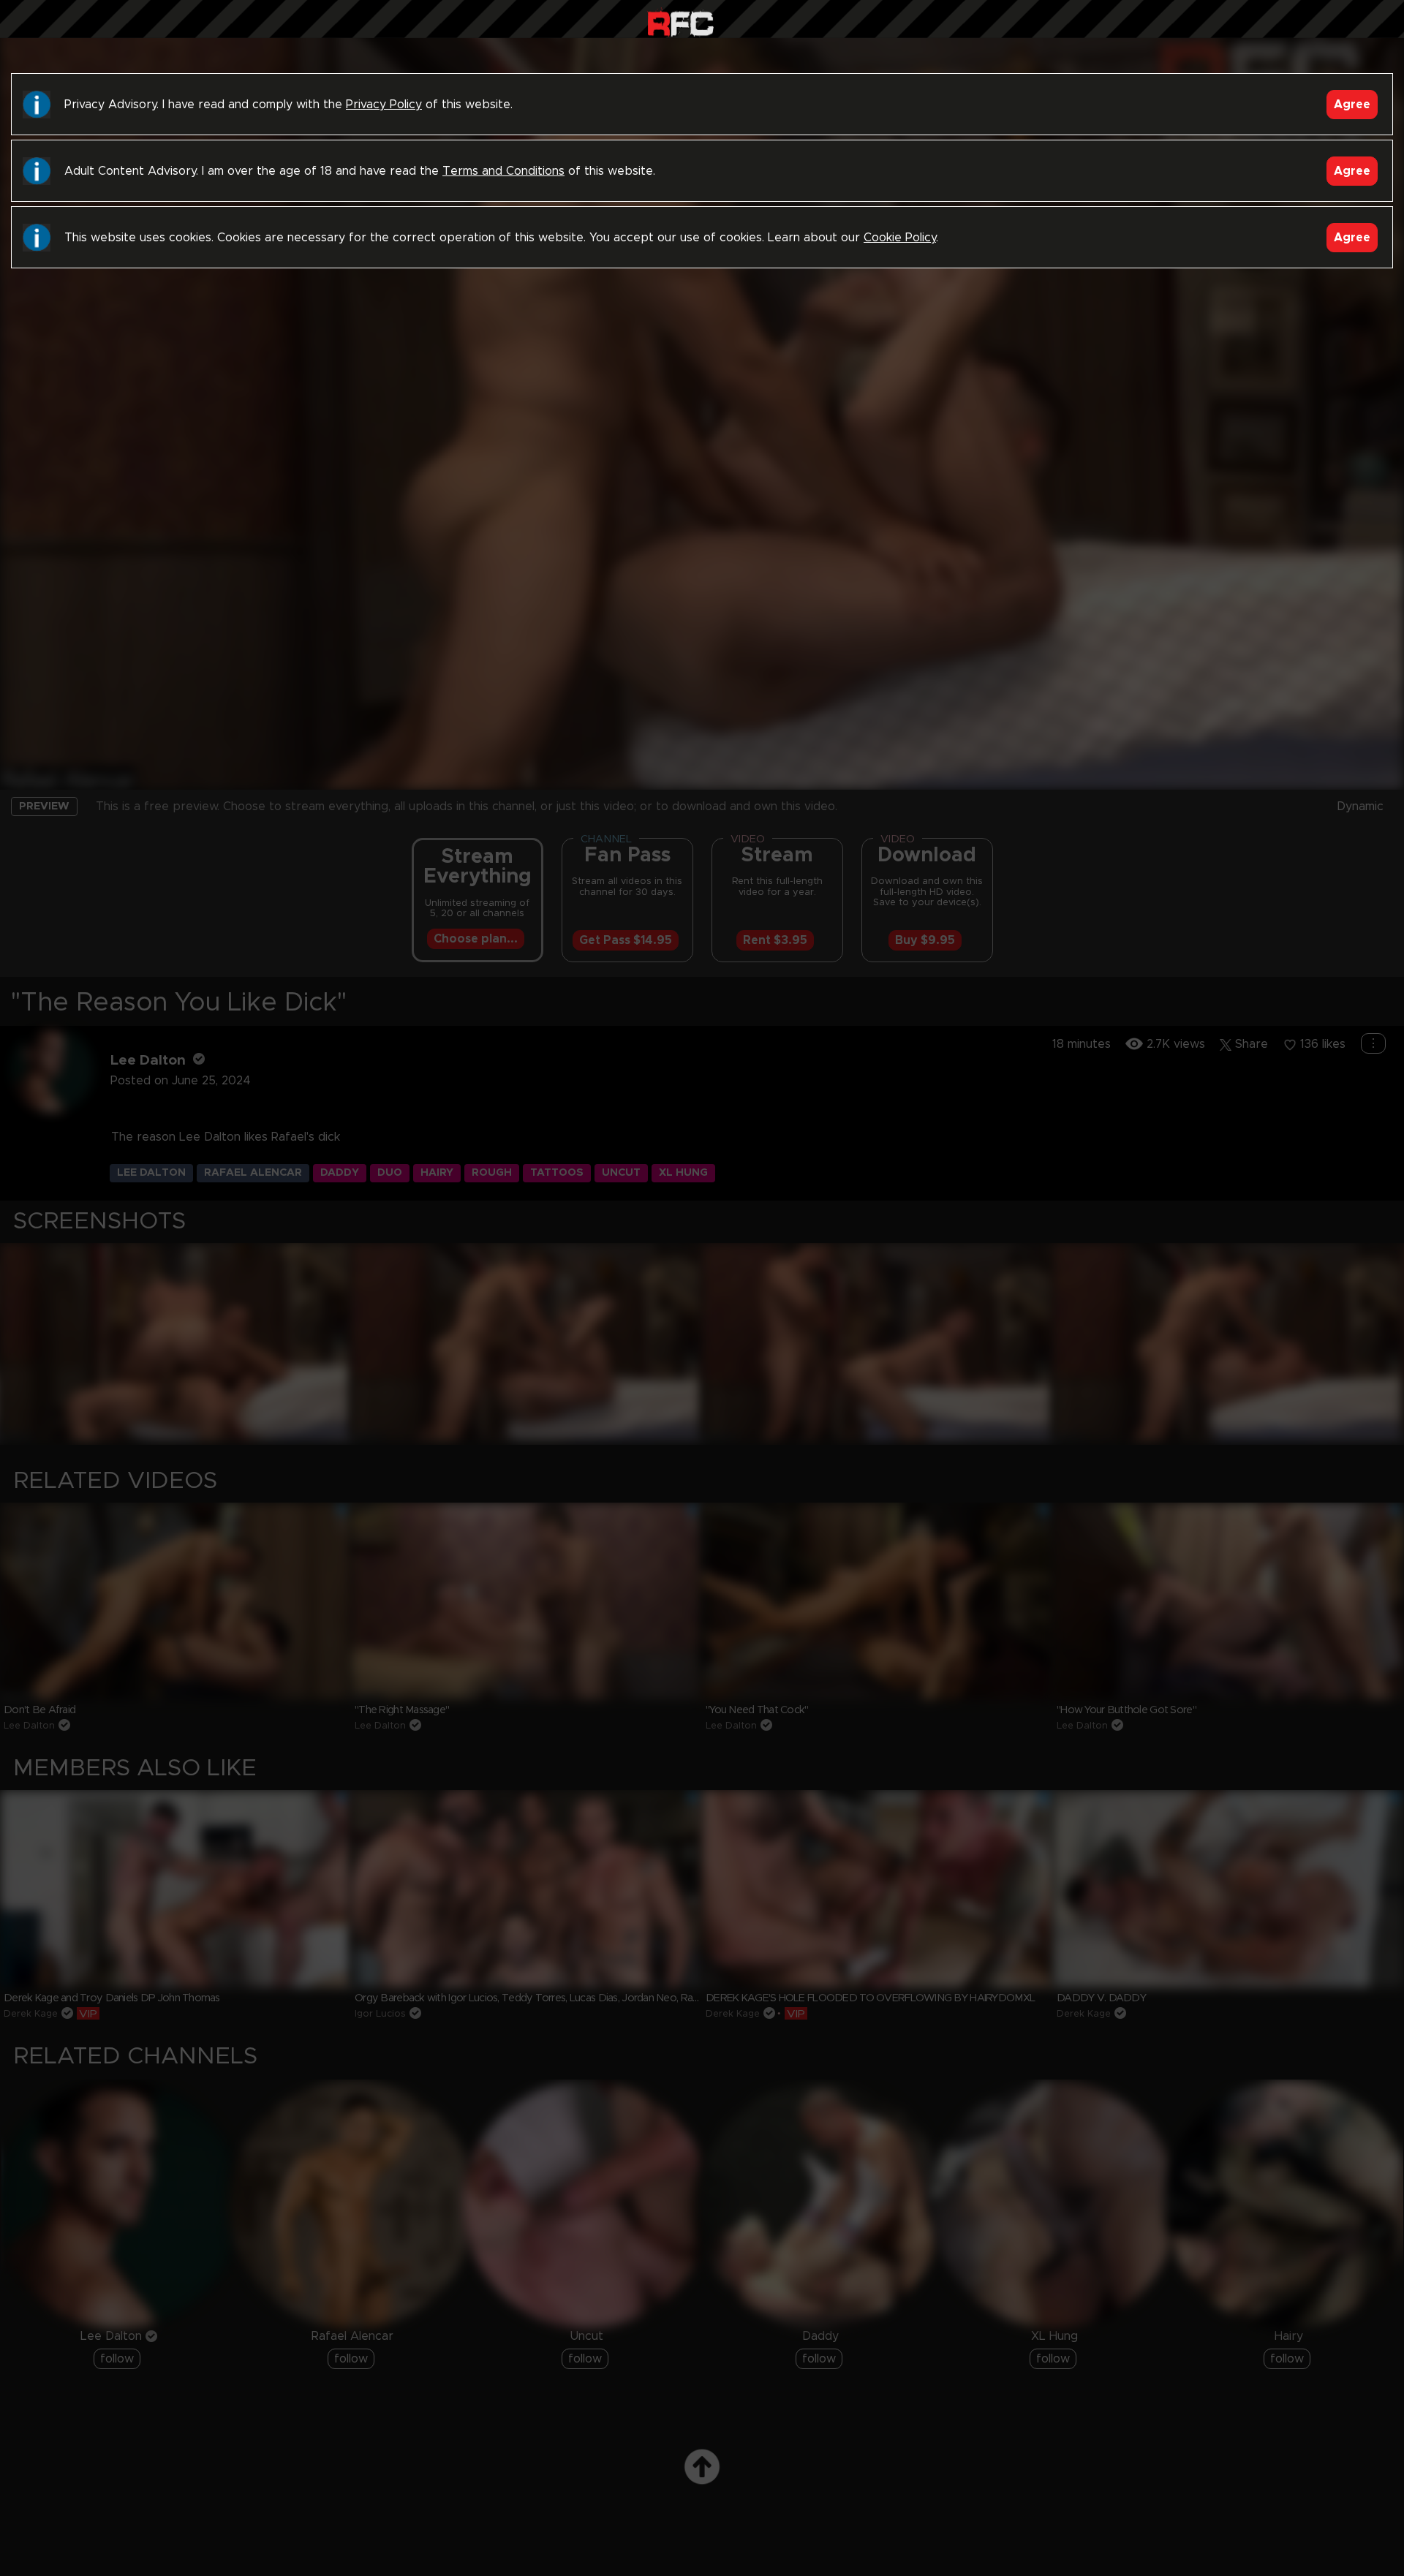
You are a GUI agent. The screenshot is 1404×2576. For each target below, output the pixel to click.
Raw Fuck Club (680, 22)
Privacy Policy (384, 105)
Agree (1352, 105)
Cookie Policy (900, 238)
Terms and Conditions (503, 171)
